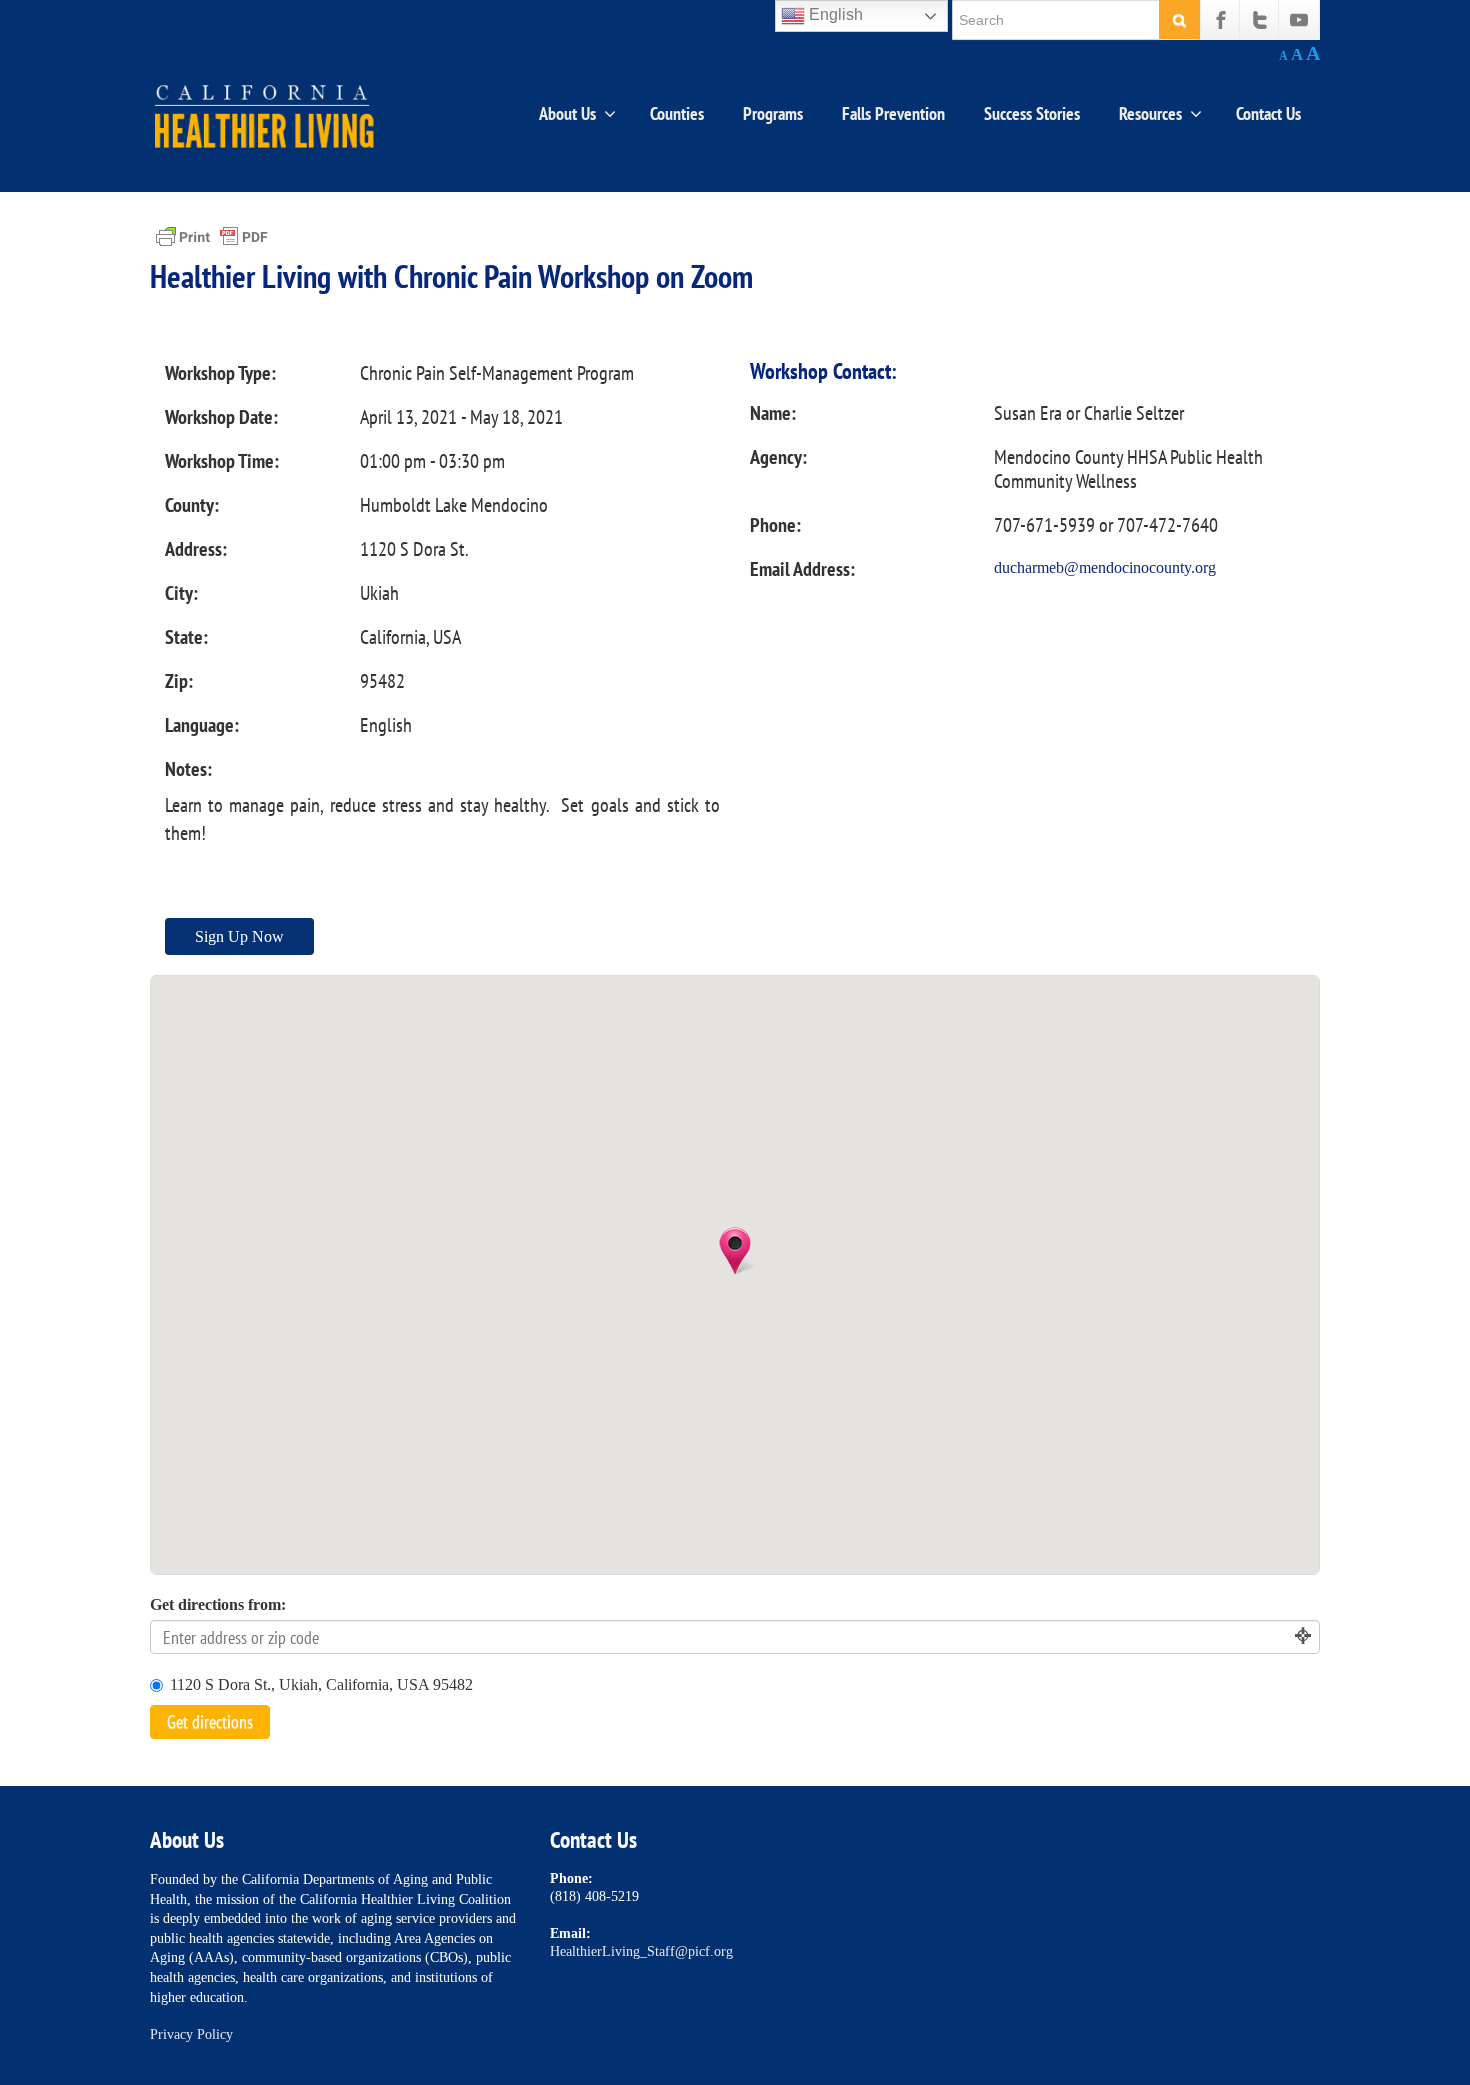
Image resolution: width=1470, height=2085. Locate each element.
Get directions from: (218, 1604)
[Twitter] (1260, 20)
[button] (735, 1251)
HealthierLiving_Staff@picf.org (641, 1951)
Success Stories (1032, 113)
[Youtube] (1299, 20)
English (834, 14)
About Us (567, 113)
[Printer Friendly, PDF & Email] (212, 235)
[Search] (1179, 19)
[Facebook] (1221, 20)
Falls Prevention (893, 113)
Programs (773, 113)
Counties (677, 113)
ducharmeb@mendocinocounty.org (1105, 567)
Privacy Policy (191, 2034)
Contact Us (1268, 113)
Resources (1150, 113)
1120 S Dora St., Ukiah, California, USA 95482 (321, 1684)
